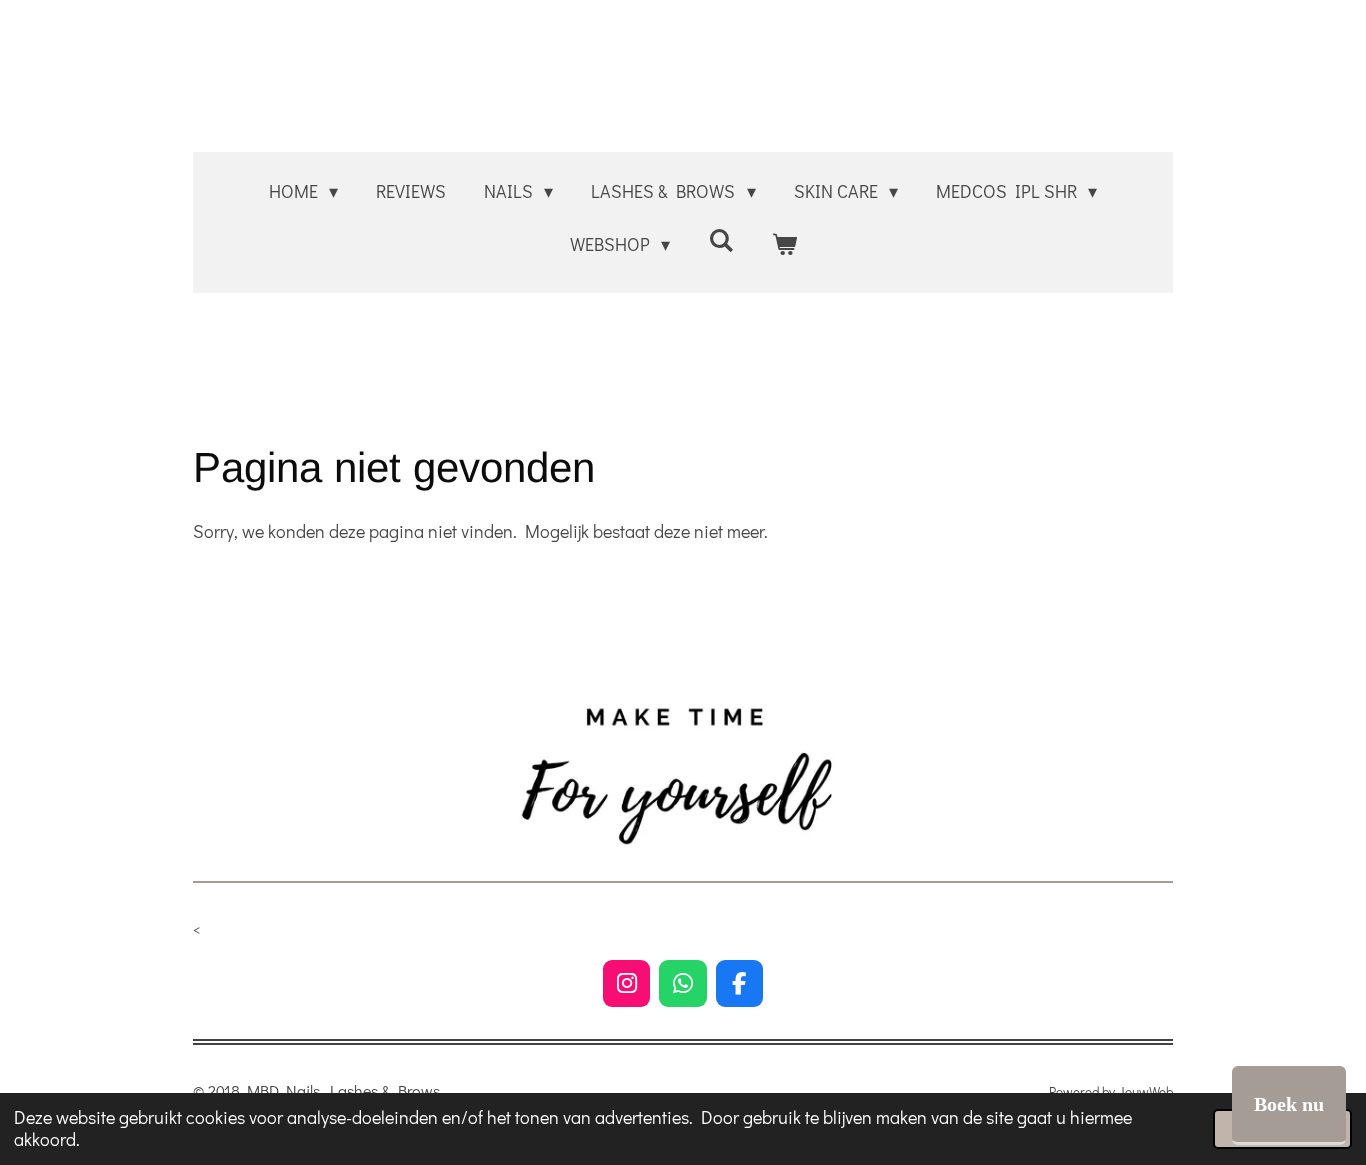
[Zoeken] (720, 240)
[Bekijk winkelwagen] (783, 244)
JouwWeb (1145, 1092)
